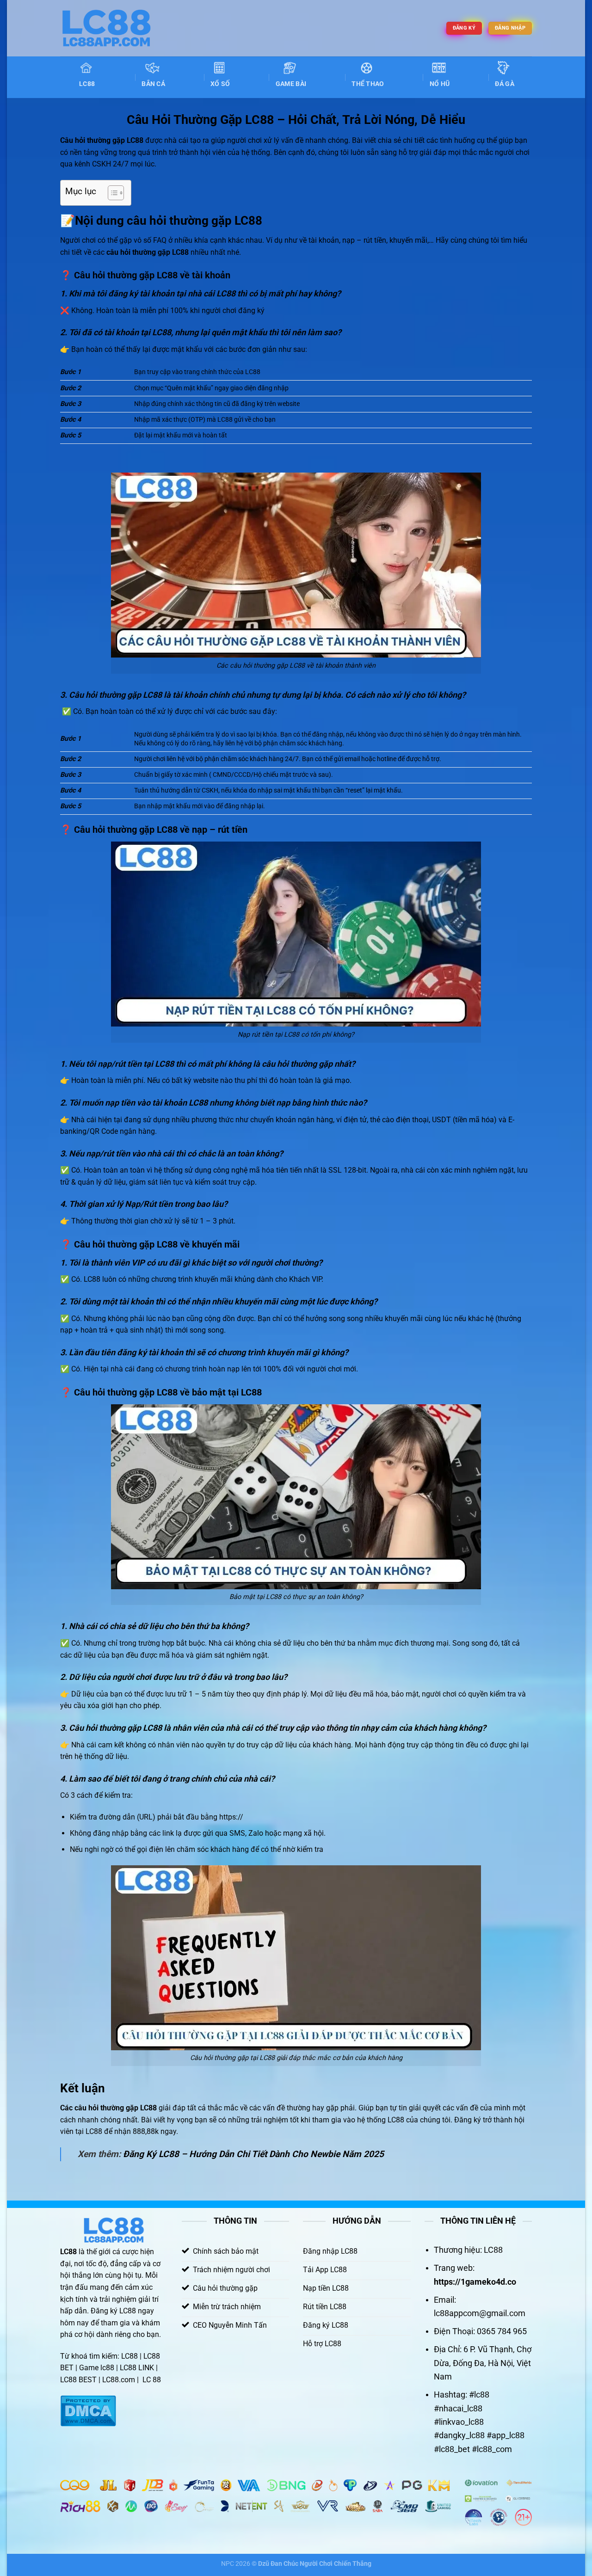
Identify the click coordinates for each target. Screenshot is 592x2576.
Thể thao (368, 84)
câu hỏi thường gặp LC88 (116, 2108)
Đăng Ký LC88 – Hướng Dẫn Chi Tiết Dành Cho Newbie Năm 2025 (253, 2154)
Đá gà (504, 84)
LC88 (87, 84)
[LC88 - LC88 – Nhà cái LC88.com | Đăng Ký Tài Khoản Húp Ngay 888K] (106, 28)
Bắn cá (153, 84)
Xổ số (220, 84)
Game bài (291, 84)
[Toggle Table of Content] (111, 193)
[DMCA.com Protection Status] (88, 2411)
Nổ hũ (440, 84)
